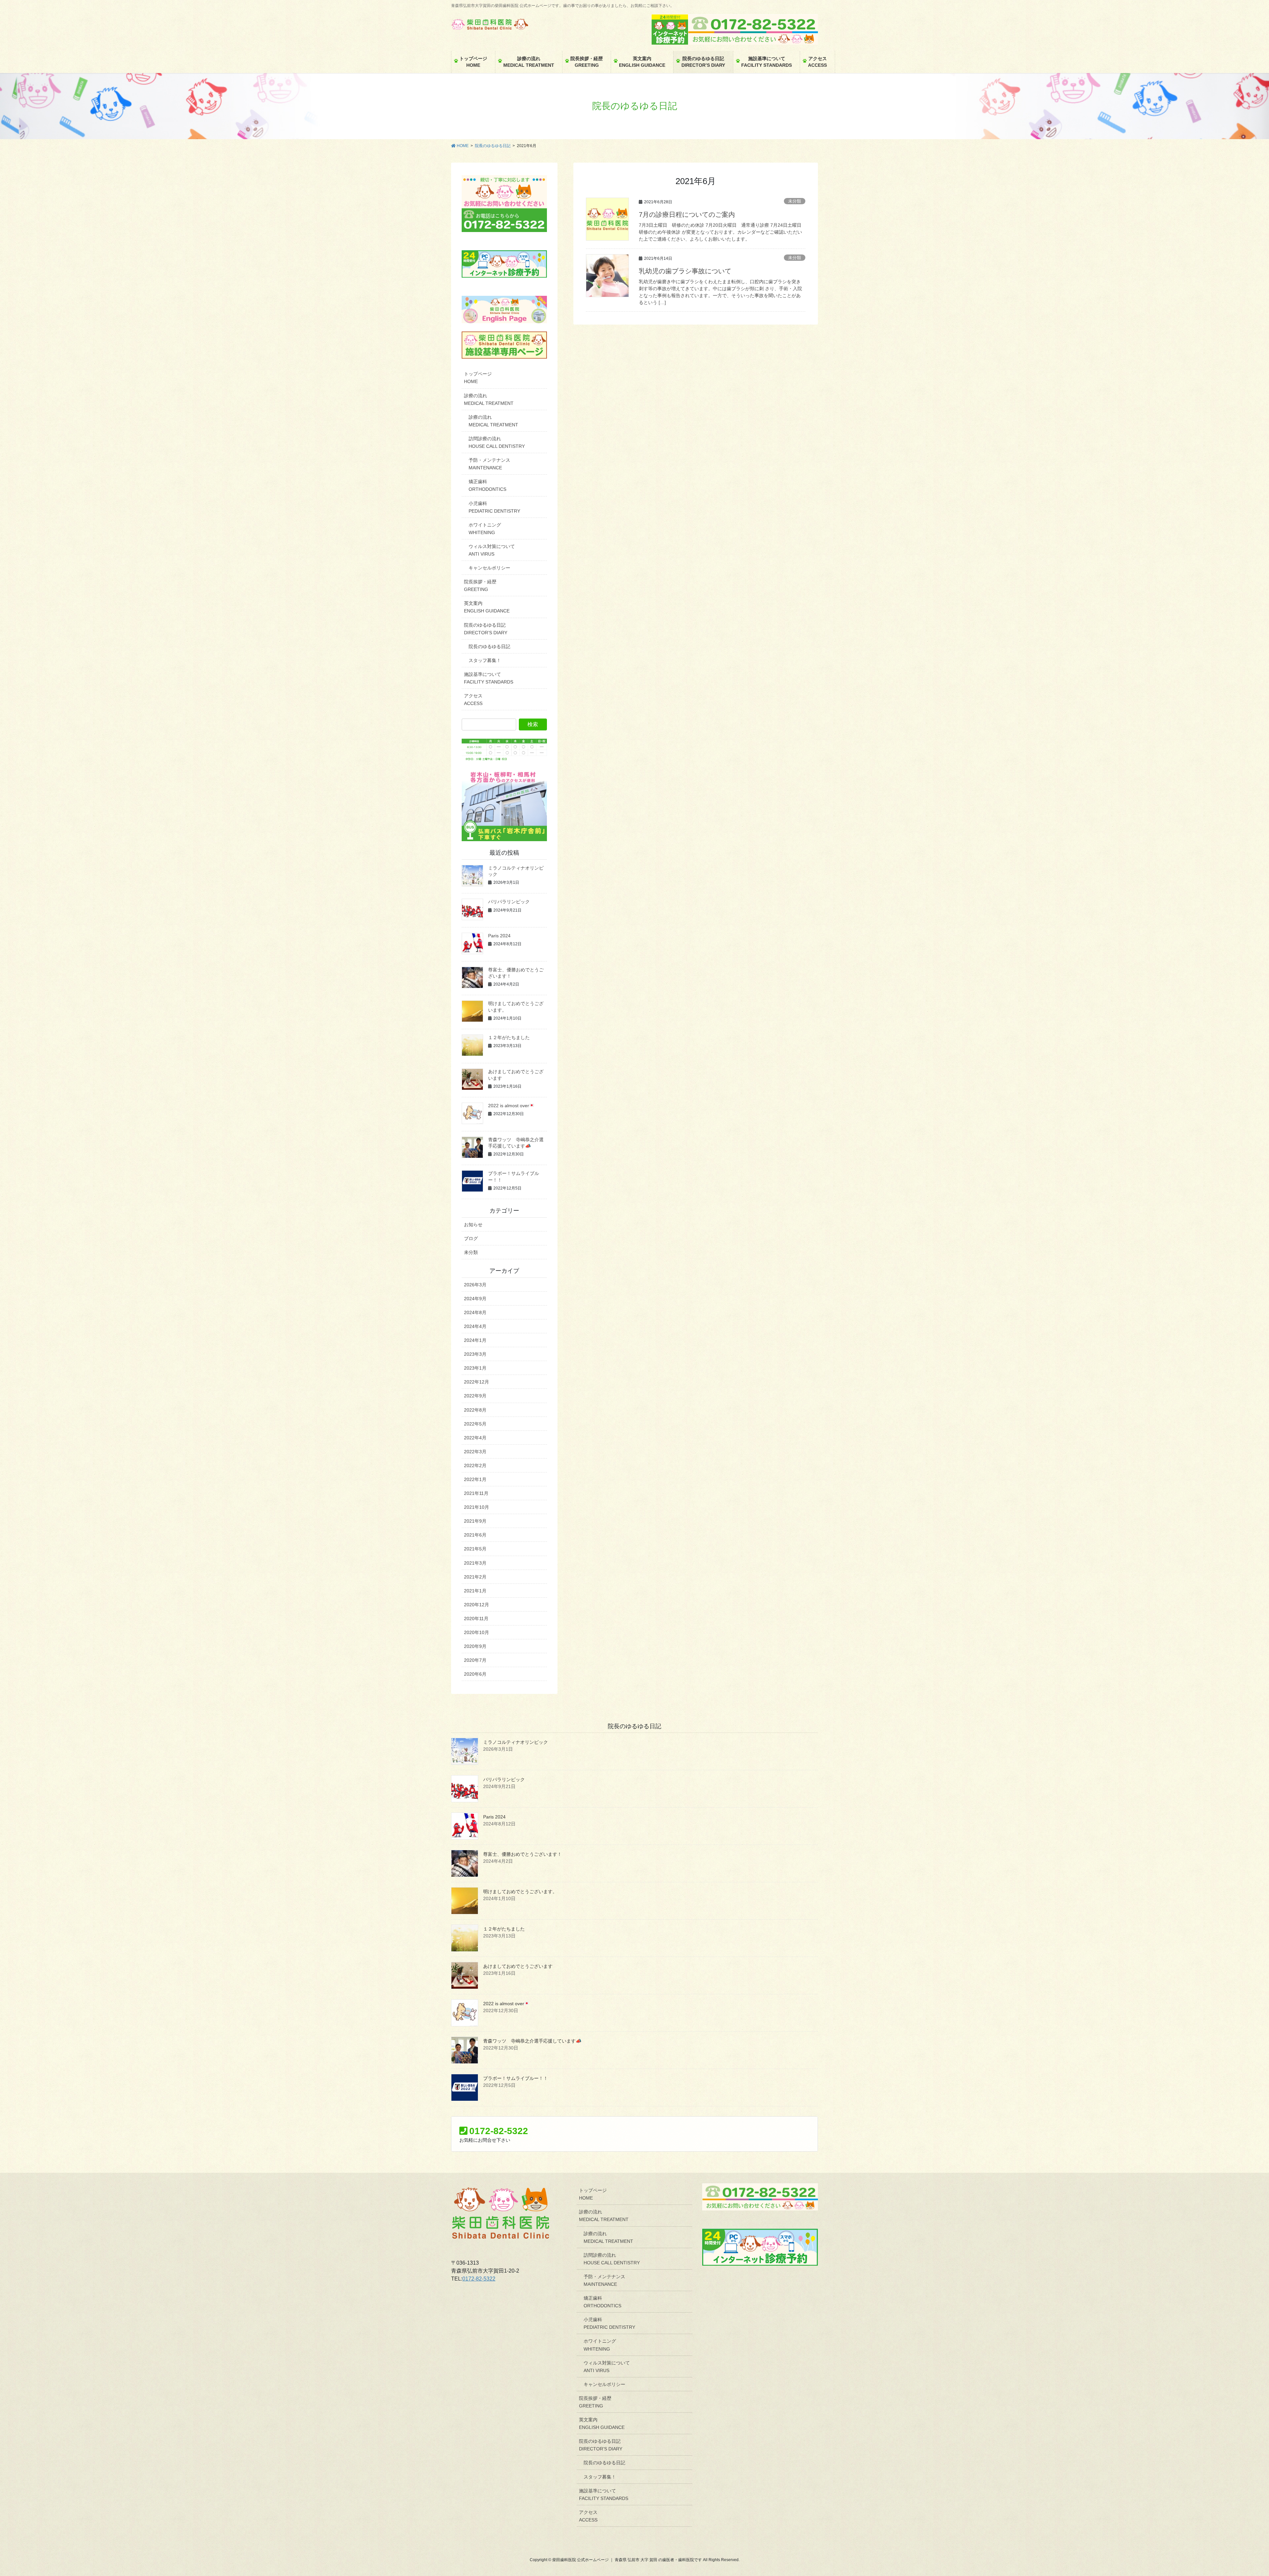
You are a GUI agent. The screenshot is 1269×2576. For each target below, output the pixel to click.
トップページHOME (478, 378)
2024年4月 (475, 1326)
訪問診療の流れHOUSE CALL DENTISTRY (497, 442)
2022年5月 (475, 1424)
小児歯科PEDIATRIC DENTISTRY (494, 507)
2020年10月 (477, 1632)
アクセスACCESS (473, 700)
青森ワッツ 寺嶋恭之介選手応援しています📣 (532, 2041)
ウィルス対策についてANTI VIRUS (492, 550)
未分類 (795, 201)
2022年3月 (475, 1452)
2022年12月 (477, 1382)
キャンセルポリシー (489, 568)
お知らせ (473, 1225)
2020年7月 (475, 1660)
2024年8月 (475, 1312)
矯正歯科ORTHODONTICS (487, 485)
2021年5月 (475, 1549)
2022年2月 (475, 1465)
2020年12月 (477, 1605)
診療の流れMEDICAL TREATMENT (489, 399)
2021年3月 (475, 1563)
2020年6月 (475, 1674)
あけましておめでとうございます (518, 1966)
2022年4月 (475, 1438)
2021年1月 (475, 1591)
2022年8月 (475, 1410)
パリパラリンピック (509, 902)
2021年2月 (475, 1577)
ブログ (471, 1238)
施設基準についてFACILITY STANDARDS (489, 678)
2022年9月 (475, 1396)
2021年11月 (476, 1493)
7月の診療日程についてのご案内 (687, 215)
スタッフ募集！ (485, 660)
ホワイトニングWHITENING (485, 529)
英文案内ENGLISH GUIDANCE (487, 607)
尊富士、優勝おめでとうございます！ (522, 1854)
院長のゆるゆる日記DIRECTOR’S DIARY (486, 629)
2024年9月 (475, 1299)
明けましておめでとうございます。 (520, 1892)
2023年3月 (475, 1354)
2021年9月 (475, 1521)
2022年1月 (475, 1479)
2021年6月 (475, 1535)
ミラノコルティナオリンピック (516, 1742)
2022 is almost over (509, 1106)
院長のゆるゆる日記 (489, 646)
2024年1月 (475, 1340)
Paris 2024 (499, 936)
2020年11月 (476, 1619)
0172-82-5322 (479, 2279)
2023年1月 (475, 1368)
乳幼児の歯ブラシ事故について (685, 271)
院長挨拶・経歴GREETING (480, 585)
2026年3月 (475, 1285)
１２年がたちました (509, 1037)
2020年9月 (475, 1646)
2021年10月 (477, 1507)
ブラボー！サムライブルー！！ (516, 2078)
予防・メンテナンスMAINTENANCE (489, 464)
